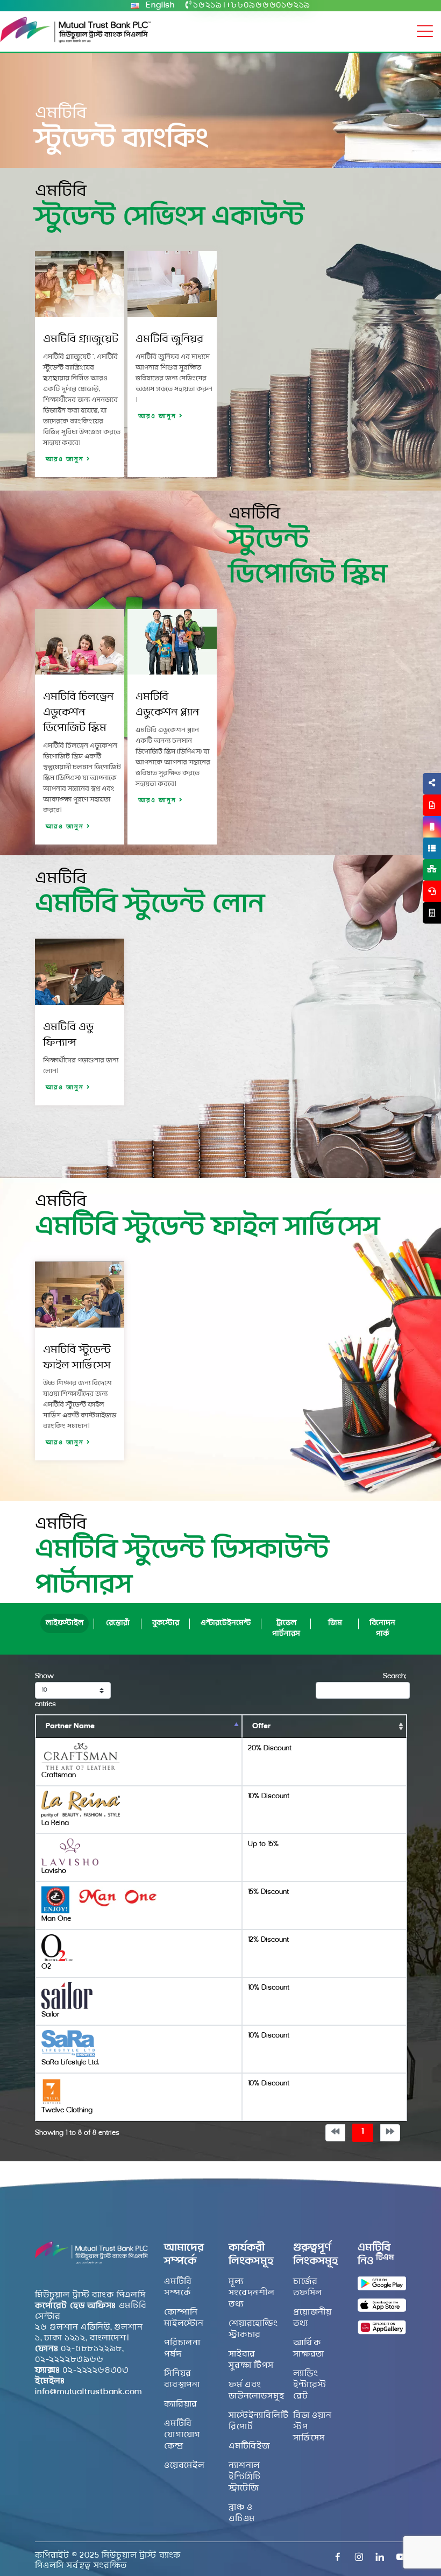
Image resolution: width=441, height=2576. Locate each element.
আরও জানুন (66, 460)
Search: (394, 1676)
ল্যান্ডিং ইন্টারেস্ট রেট (310, 2385)
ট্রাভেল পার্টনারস (286, 1628)
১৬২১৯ (208, 5)
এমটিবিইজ (249, 2446)
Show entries (45, 1690)
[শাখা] (432, 913)
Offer (261, 1726)
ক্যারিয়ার (181, 2404)
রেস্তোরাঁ (118, 1623)
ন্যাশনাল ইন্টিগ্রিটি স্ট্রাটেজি (245, 2477)
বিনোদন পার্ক (382, 1628)
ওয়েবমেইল (184, 2466)
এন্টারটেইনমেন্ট (226, 1623)
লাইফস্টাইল (65, 1623)
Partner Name (70, 1726)
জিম (335, 1623)
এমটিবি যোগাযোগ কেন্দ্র (182, 2435)
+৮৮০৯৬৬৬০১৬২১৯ (268, 5)
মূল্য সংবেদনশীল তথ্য (252, 2293)
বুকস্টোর (166, 1623)
